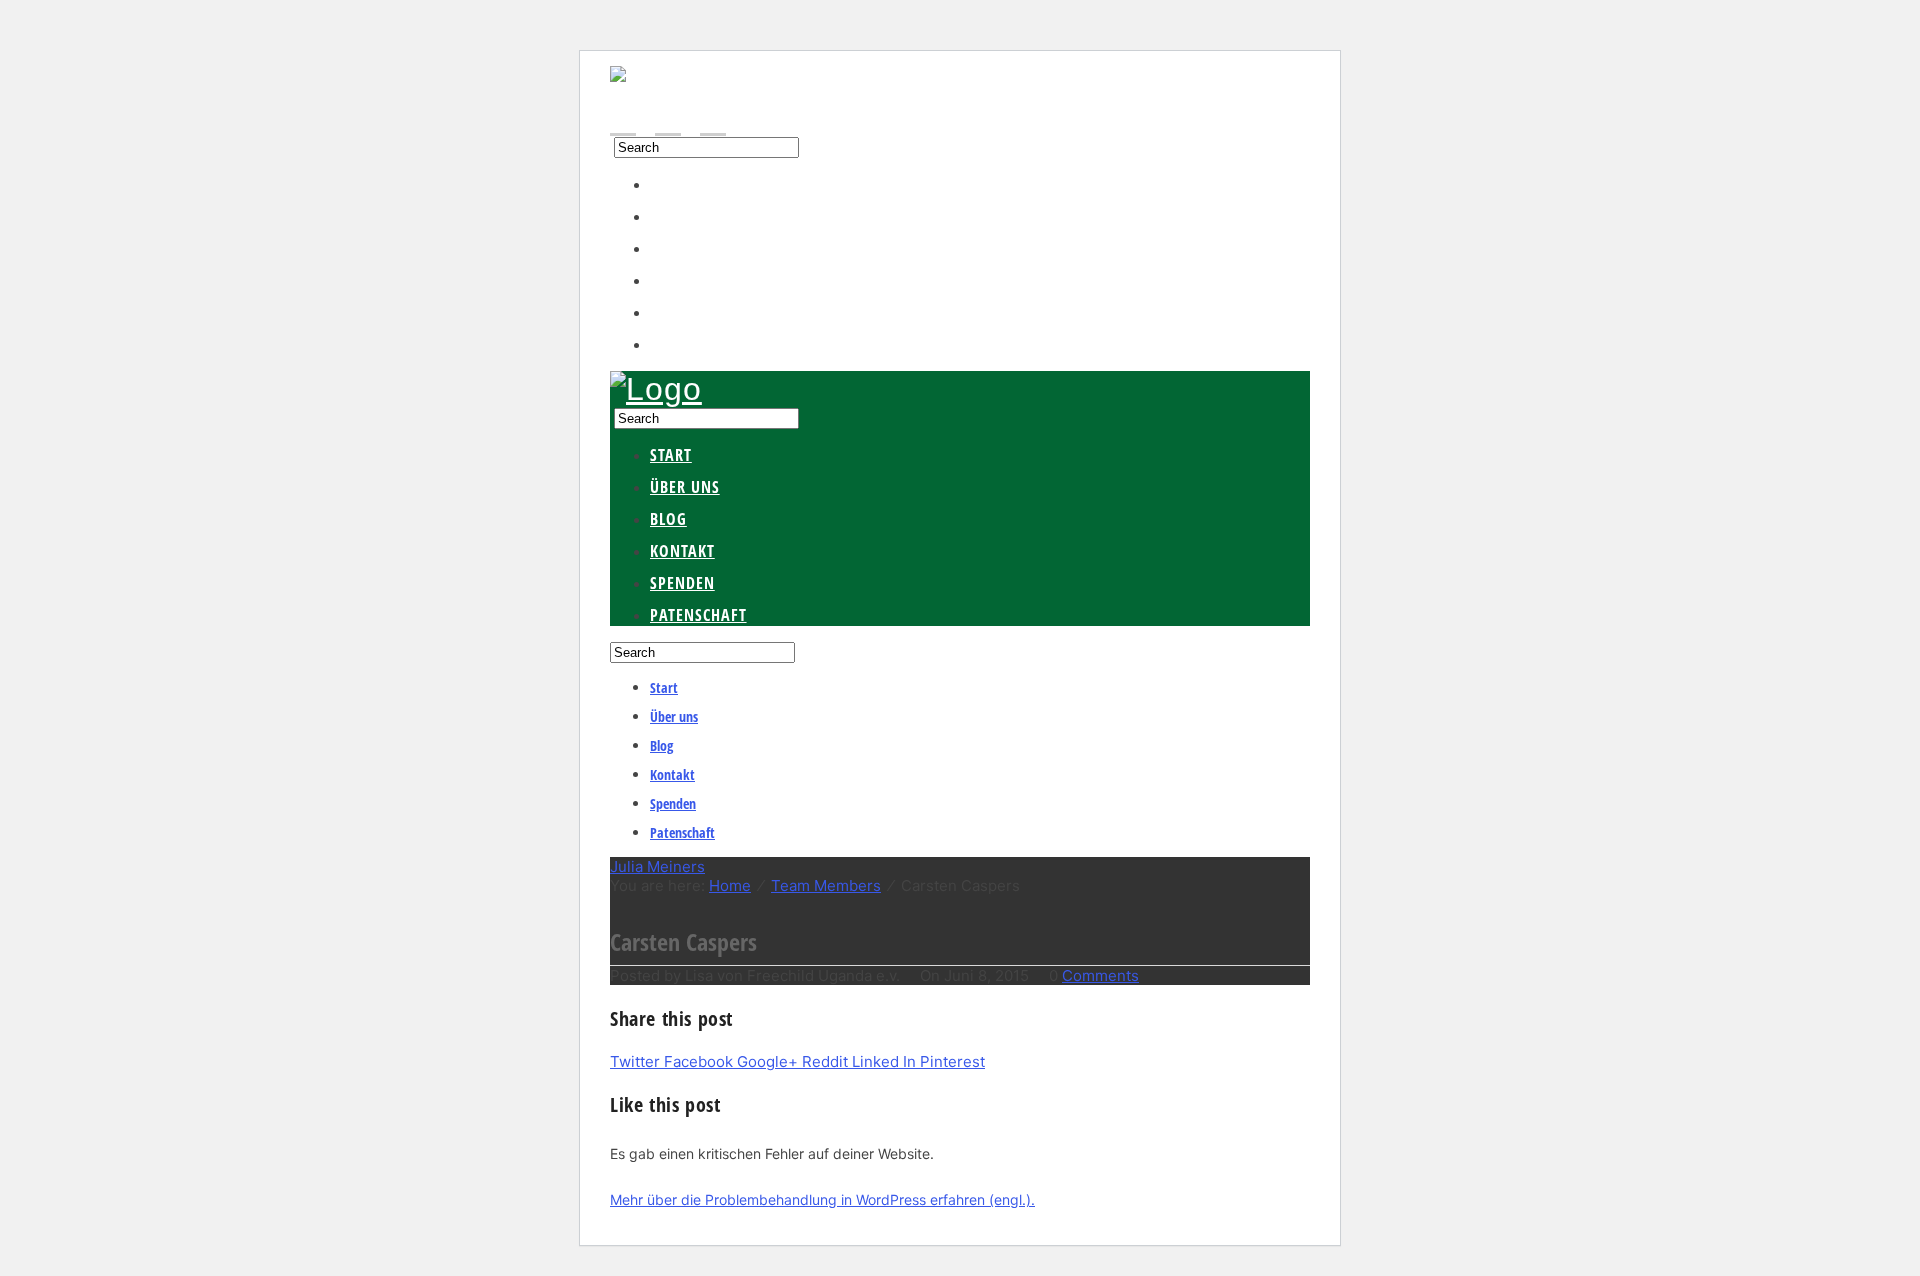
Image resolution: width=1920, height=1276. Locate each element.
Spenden (682, 312)
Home (730, 885)
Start (671, 184)
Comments (1100, 975)
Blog (668, 248)
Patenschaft (698, 344)
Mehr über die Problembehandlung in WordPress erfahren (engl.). (822, 1199)
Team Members (826, 885)
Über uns (685, 216)
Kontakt (682, 280)
